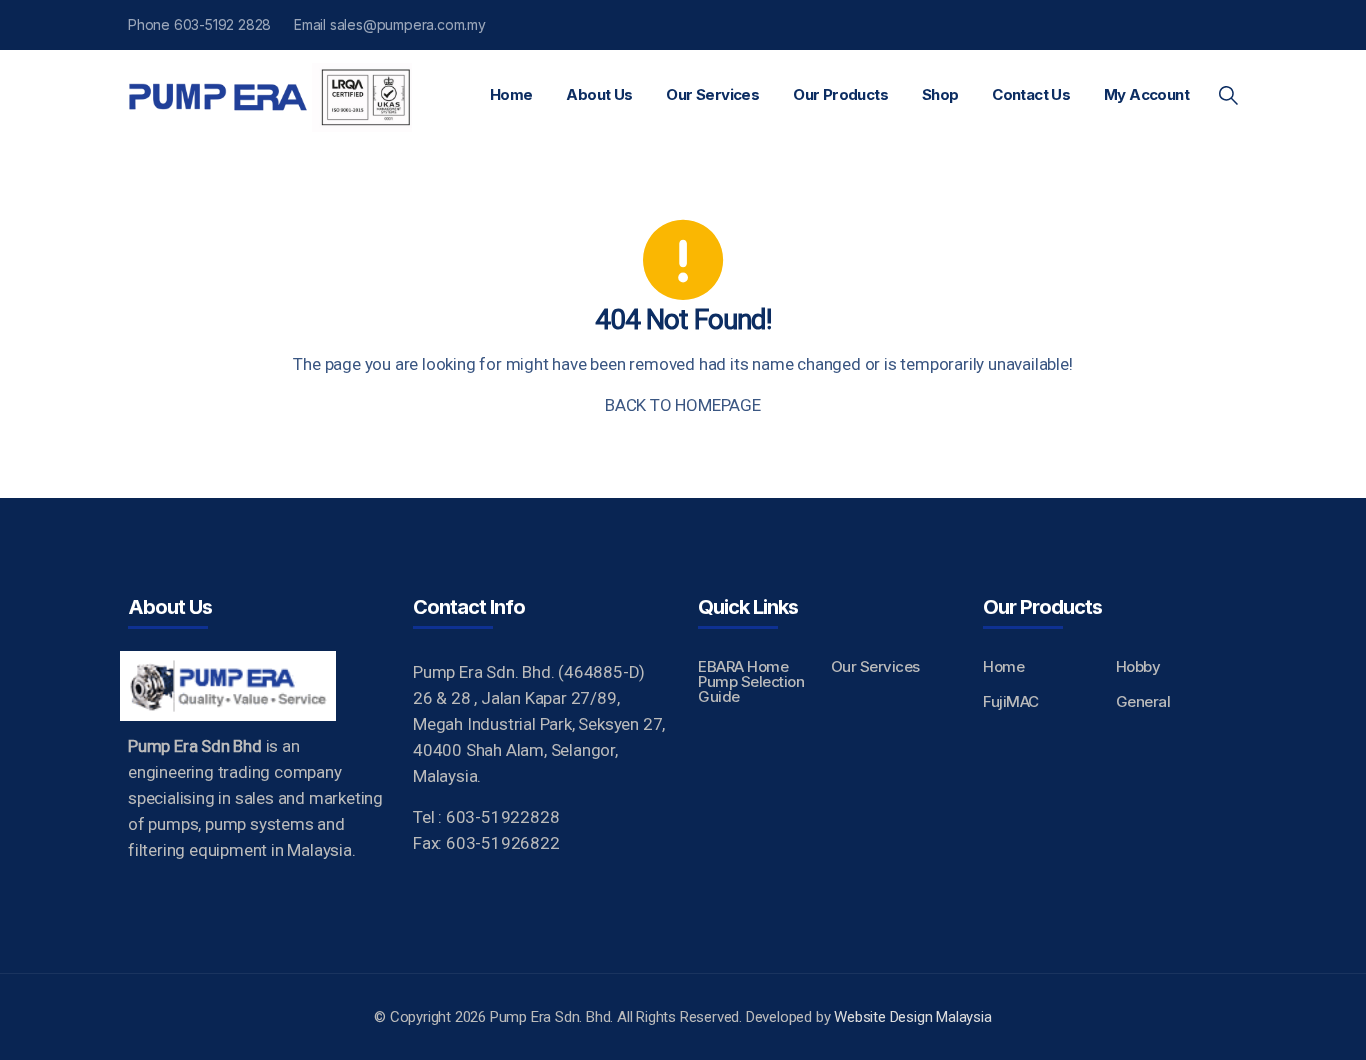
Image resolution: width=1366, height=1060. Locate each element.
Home (511, 94)
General (1143, 701)
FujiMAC (1011, 701)
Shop (940, 94)
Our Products (840, 94)
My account (1146, 94)
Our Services (712, 94)
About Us (599, 94)
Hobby (1138, 666)
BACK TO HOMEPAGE (683, 405)
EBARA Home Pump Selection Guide (751, 681)
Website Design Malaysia (912, 1017)
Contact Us (1031, 94)
